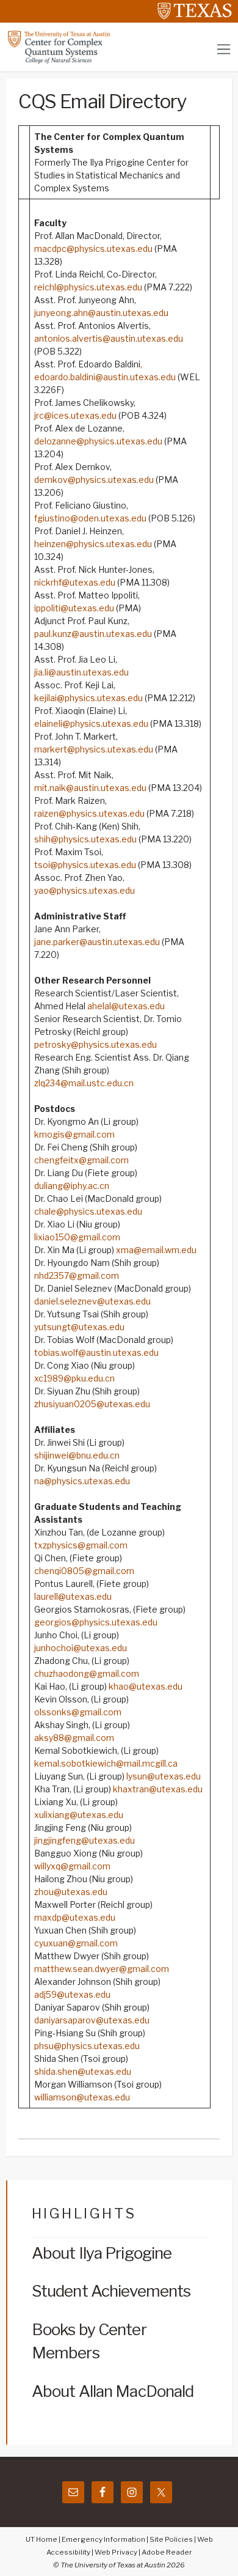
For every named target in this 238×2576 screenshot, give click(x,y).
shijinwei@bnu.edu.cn (77, 1455)
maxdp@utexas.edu (75, 1917)
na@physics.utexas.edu (82, 1481)
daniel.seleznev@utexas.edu (92, 1301)
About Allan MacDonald (113, 2391)
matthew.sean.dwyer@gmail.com (102, 1969)
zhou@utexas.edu (71, 1892)
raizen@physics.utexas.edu (89, 813)
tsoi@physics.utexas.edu (85, 865)
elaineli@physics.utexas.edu (91, 723)
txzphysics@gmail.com (81, 1545)
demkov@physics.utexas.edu (94, 480)
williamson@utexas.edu (82, 2097)
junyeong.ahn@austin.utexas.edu (101, 313)
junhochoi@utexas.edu (81, 1648)
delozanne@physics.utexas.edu (98, 441)
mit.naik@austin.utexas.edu (90, 788)
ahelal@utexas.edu (126, 1006)
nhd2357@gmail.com (77, 1275)
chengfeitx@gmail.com (81, 1160)
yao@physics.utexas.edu (85, 890)
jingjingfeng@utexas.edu (85, 1840)
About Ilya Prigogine (102, 2253)
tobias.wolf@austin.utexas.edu (96, 1352)
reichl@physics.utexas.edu (88, 287)
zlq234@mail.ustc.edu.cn (84, 1083)
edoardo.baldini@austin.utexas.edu (105, 377)
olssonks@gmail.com (78, 1712)
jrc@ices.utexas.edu (75, 415)
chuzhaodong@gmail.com (87, 1673)
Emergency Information (103, 2539)
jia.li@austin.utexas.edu (81, 672)
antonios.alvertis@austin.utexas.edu (109, 338)
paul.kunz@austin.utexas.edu (93, 634)
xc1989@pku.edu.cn (74, 1378)
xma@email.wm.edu (156, 1250)
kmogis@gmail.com (74, 1134)
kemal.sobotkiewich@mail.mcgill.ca (106, 1763)
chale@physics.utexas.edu (88, 1211)
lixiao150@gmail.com (77, 1237)
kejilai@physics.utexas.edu (88, 698)
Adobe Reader (167, 2552)
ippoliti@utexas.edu (74, 608)
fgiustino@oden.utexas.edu (90, 518)
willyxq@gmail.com (72, 1866)
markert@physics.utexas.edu (94, 749)
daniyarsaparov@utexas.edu (92, 2020)
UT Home (41, 2539)
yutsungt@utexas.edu (79, 1327)
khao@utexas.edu (146, 1686)
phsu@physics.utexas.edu (87, 2046)
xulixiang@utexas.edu (79, 1815)
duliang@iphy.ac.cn (72, 1186)
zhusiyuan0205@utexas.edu (92, 1404)
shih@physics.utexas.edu (85, 839)
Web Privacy (116, 2552)
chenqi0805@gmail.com (84, 1571)
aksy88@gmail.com (74, 1738)
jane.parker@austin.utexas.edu (97, 942)
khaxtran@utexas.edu (158, 1789)
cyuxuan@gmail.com (76, 1943)
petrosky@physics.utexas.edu (96, 1044)
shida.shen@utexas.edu (83, 2071)
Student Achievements (111, 2291)
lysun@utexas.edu (164, 1776)
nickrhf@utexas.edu (75, 582)
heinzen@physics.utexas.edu (93, 544)
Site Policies (171, 2539)
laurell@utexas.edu (73, 1596)
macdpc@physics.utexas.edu (93, 248)
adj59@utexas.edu (72, 1994)
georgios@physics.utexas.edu (96, 1622)
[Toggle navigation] (224, 49)
